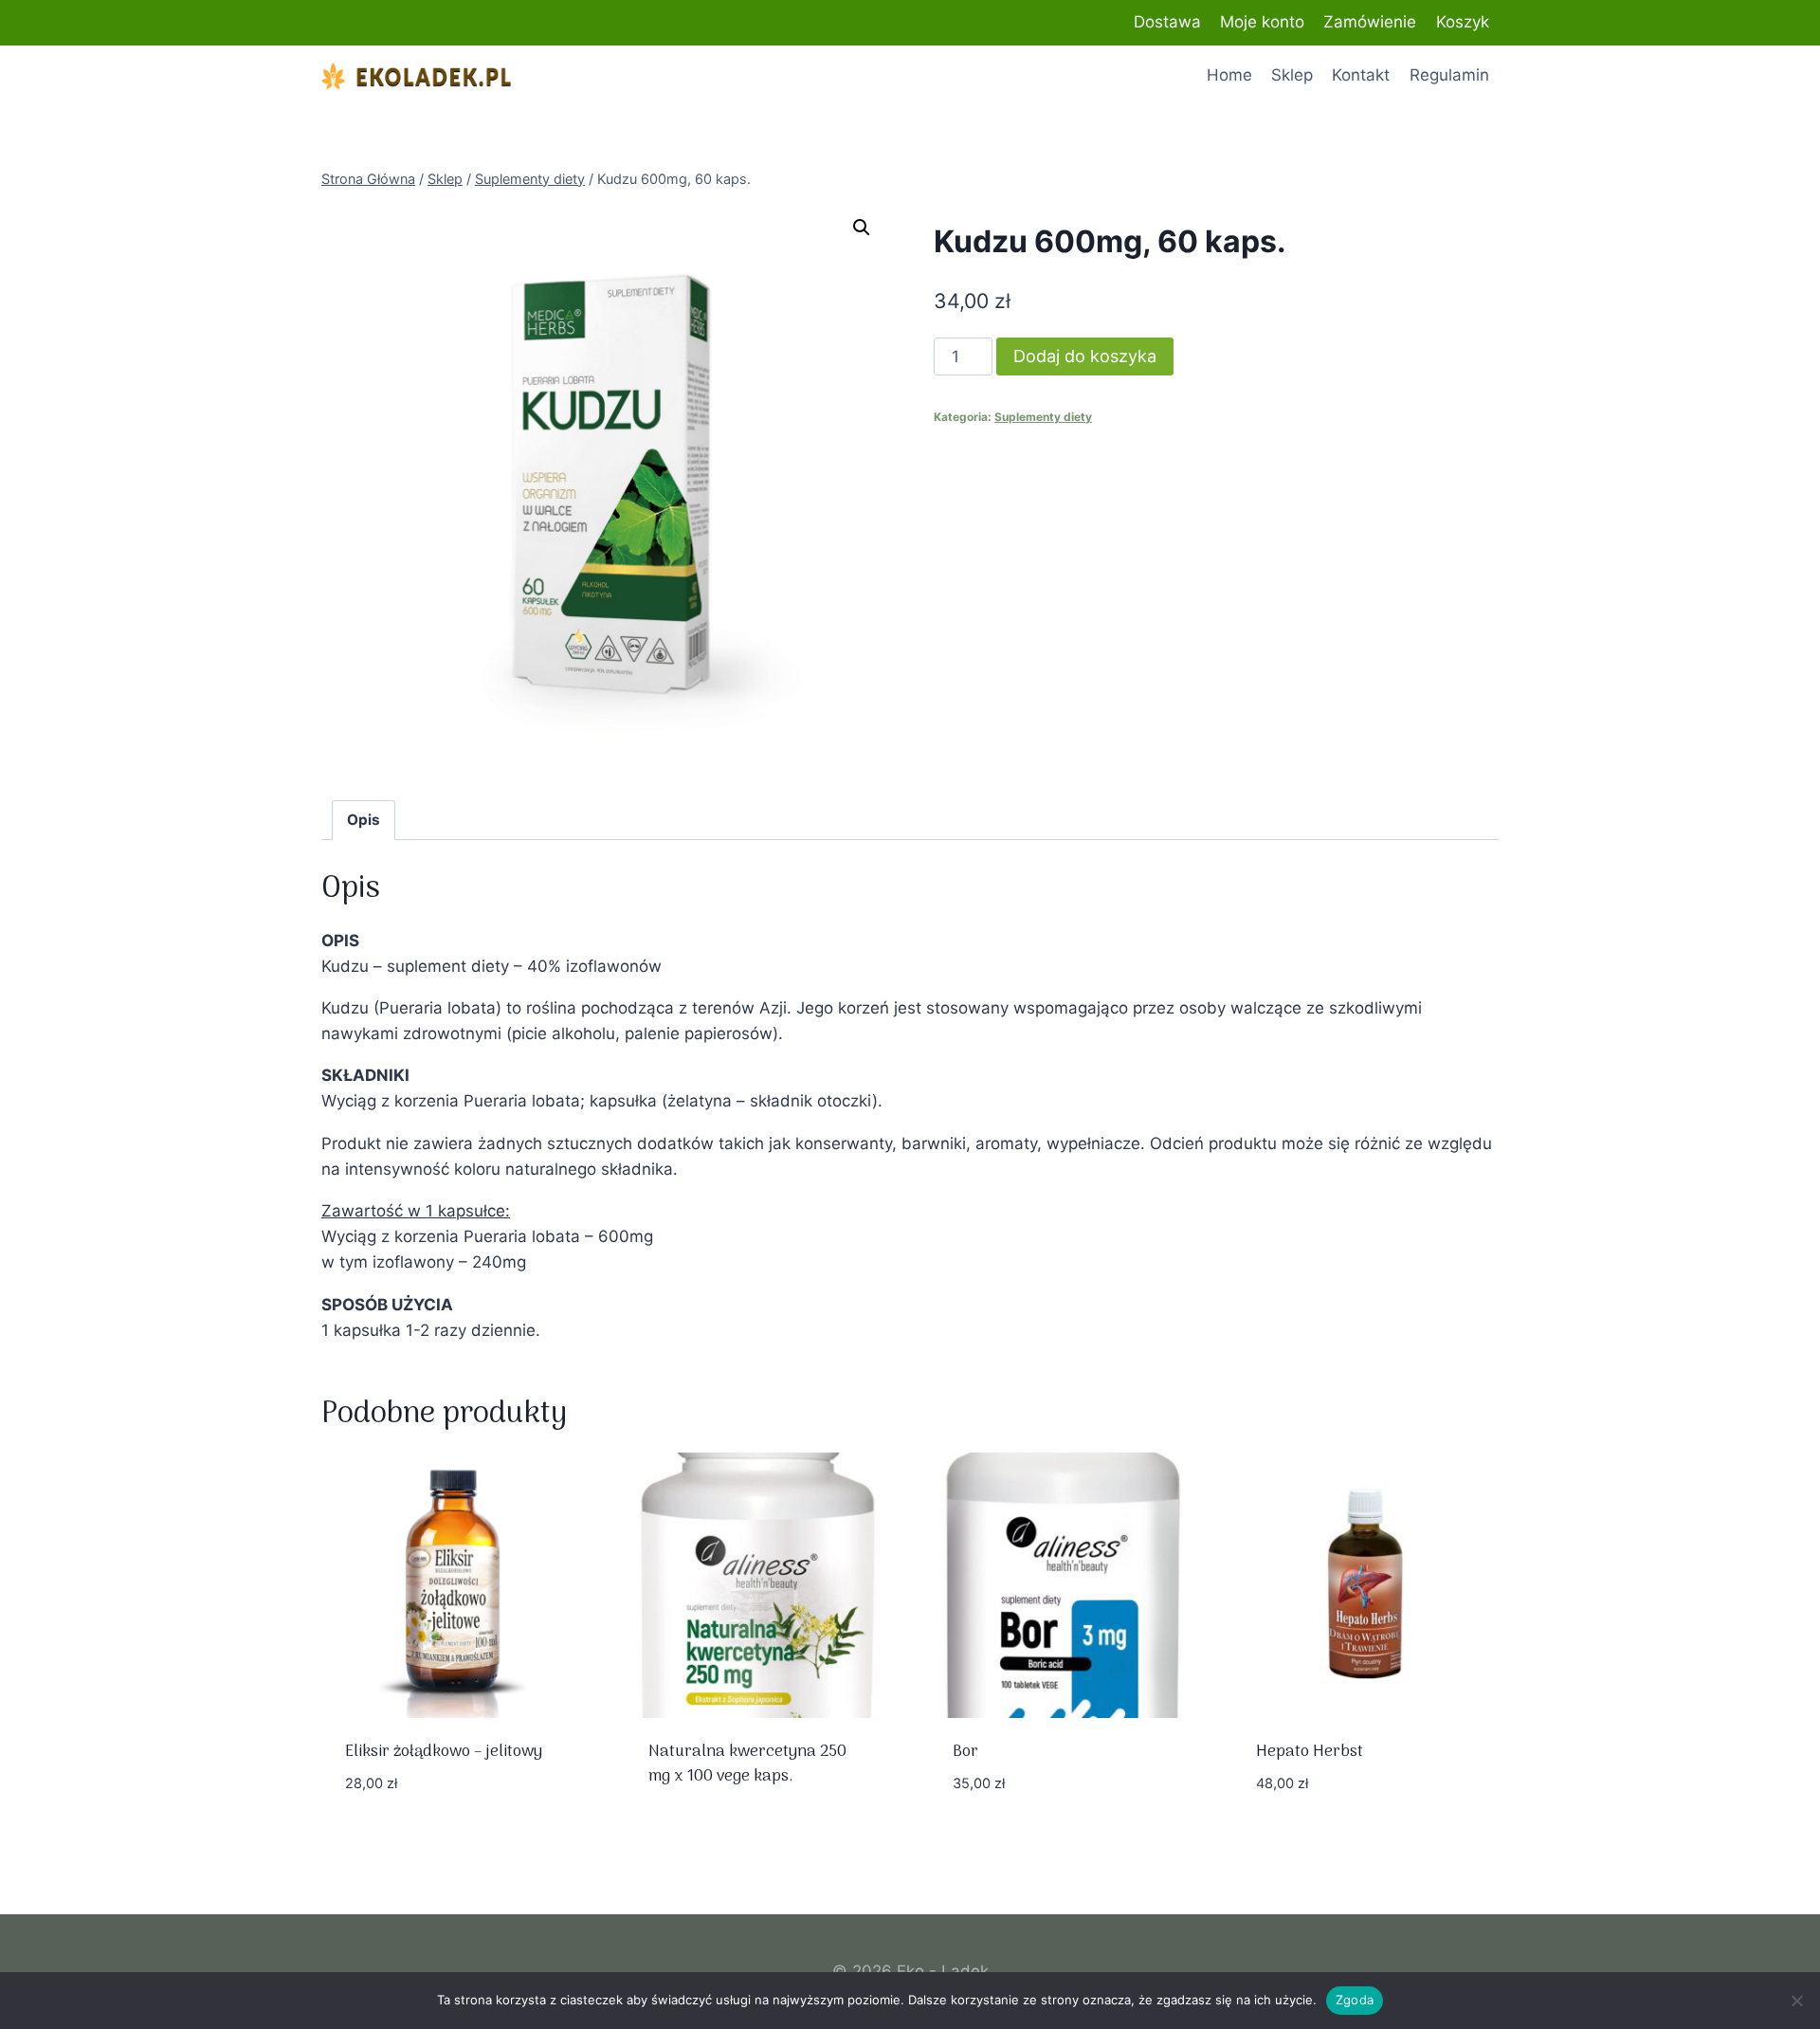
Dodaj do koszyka (1085, 356)
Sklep (1292, 75)
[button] (862, 228)
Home (1229, 75)
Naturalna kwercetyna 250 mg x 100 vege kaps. (747, 1764)
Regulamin (1449, 75)
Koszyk (1463, 22)
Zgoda (1355, 2000)
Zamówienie (1370, 22)
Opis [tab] (364, 820)
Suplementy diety (1043, 417)
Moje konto (1262, 22)
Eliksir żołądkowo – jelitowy (444, 1752)
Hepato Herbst (1310, 1752)
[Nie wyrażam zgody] (1796, 2001)
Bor (965, 1752)
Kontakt (1361, 75)
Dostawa (1167, 22)
